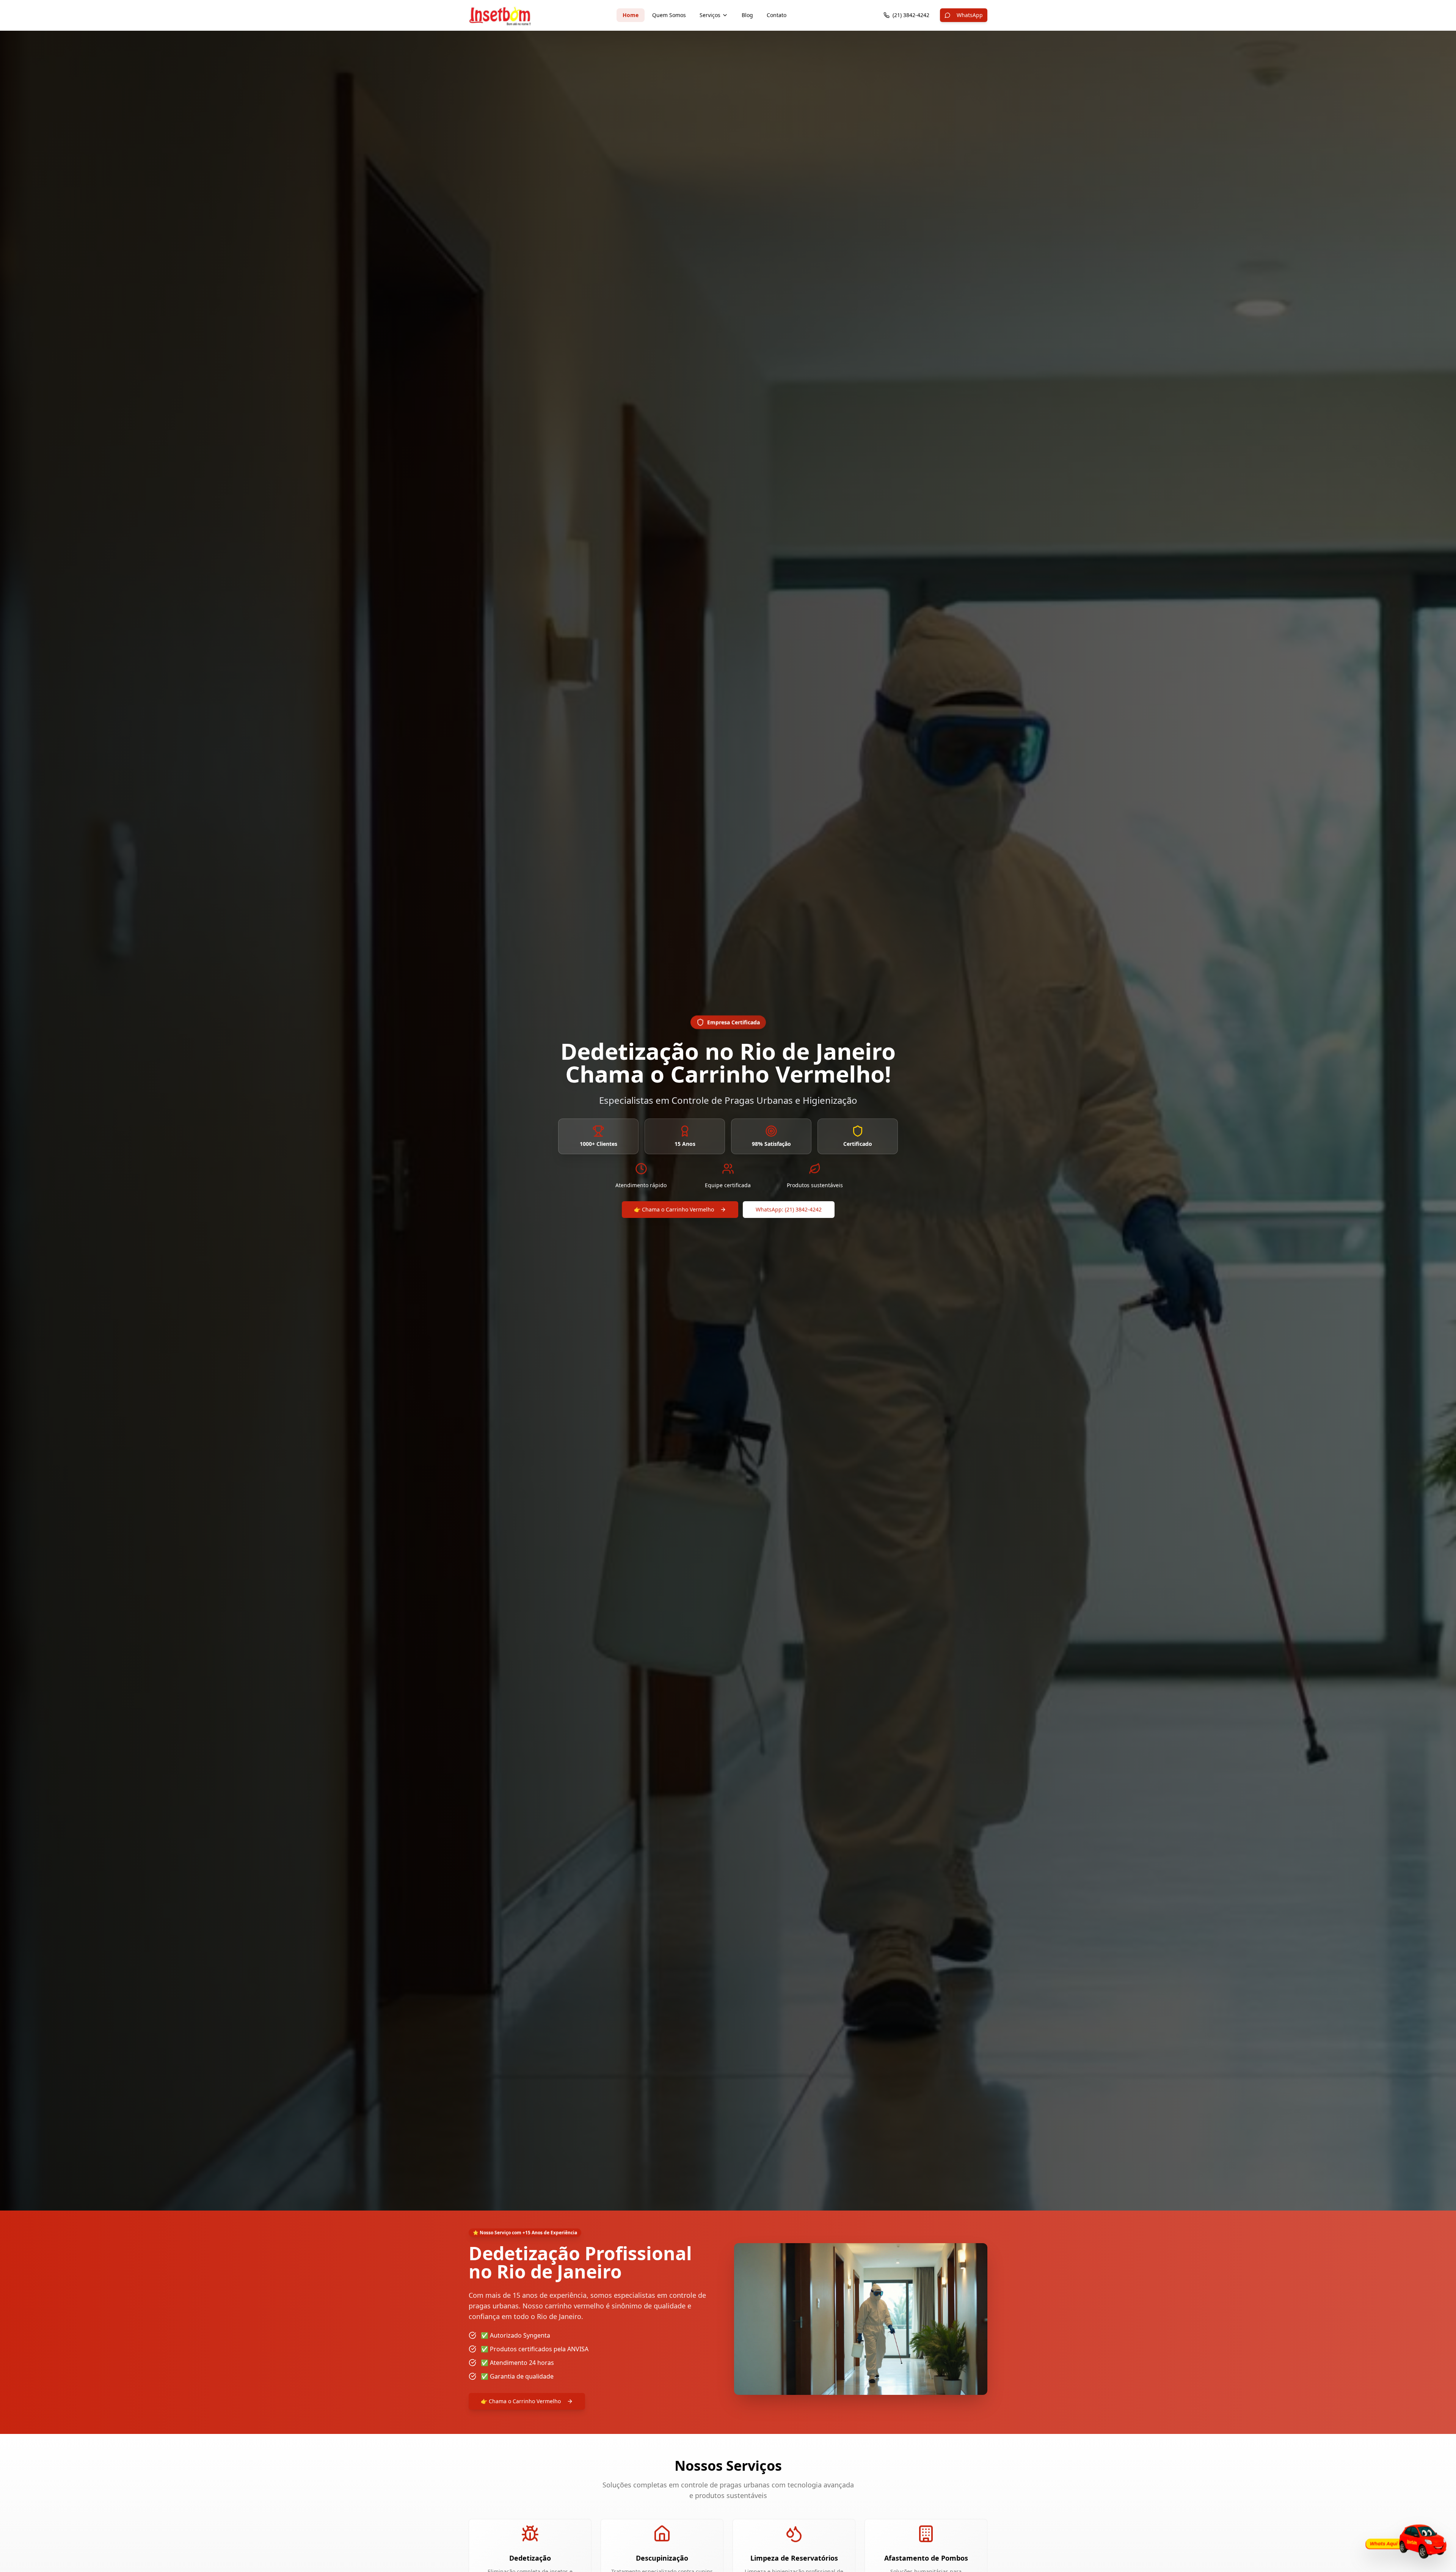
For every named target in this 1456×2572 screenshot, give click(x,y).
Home (631, 15)
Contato (777, 15)
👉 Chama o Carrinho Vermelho (674, 1209)
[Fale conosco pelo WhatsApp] (1404, 2543)
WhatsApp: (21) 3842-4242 (789, 1209)
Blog (747, 15)
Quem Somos (669, 15)
